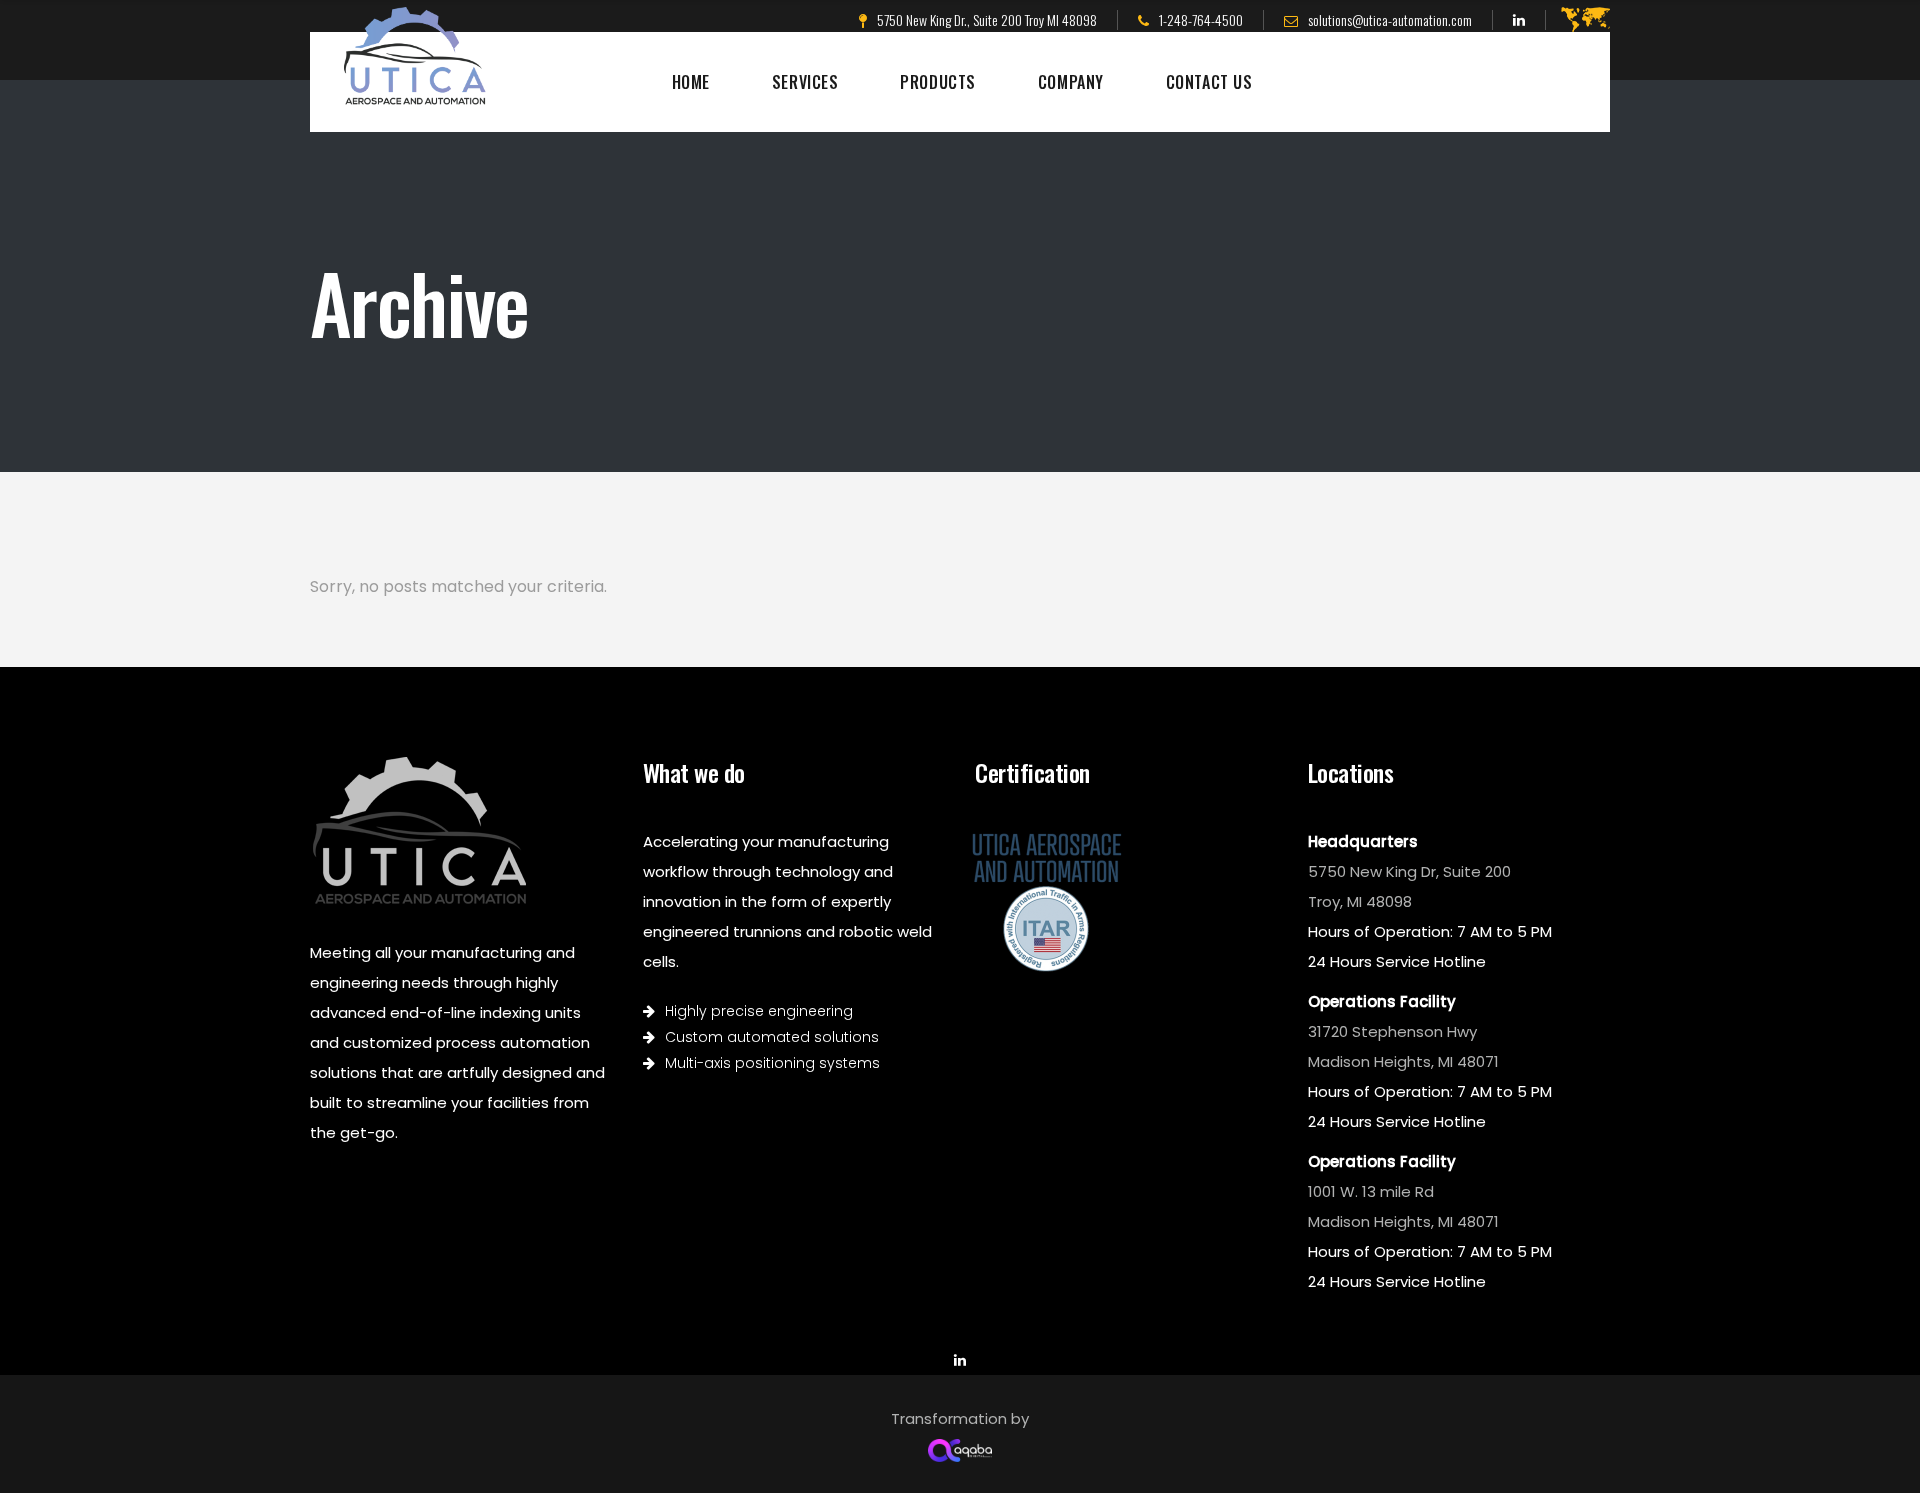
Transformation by (960, 1418)
